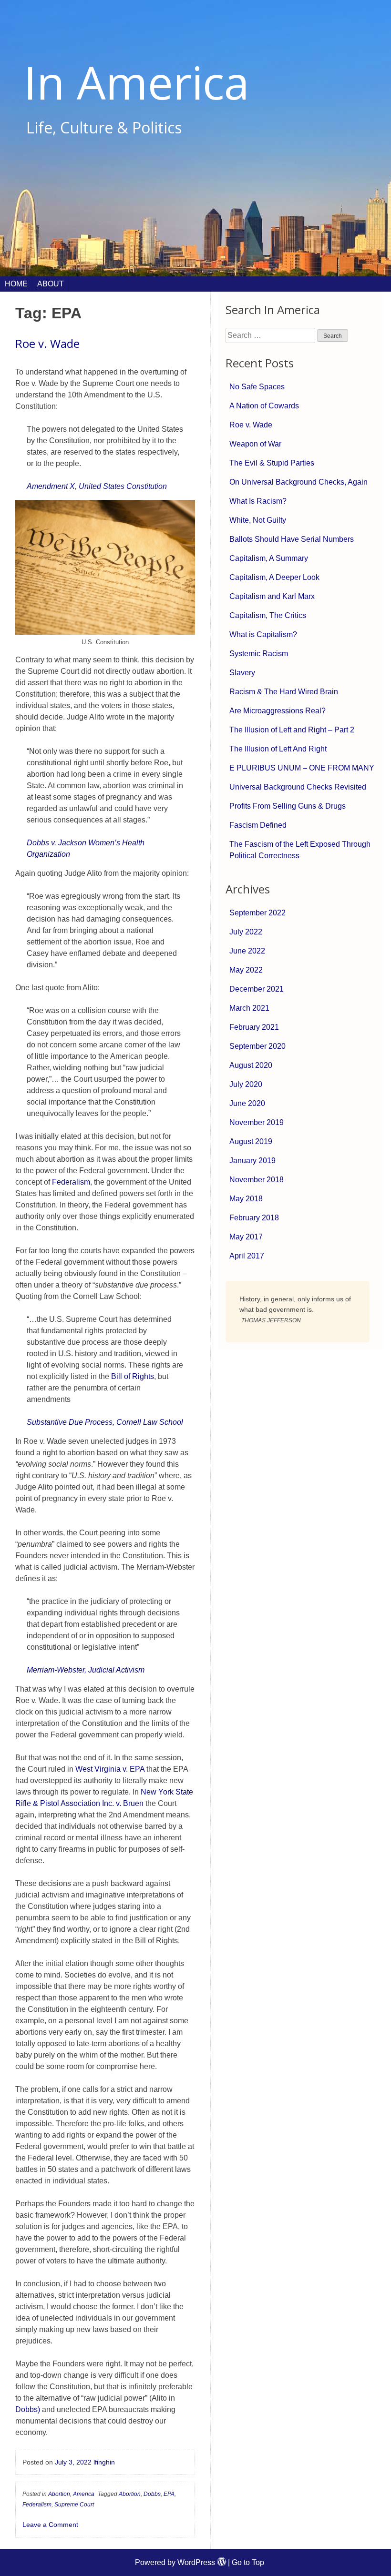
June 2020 (247, 1103)
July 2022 (246, 932)
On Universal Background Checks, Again (298, 482)
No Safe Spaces (257, 387)
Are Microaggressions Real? (278, 711)
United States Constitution (123, 486)
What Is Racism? (258, 501)
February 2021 (254, 1027)
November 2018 (257, 1180)
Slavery (242, 673)
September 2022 (257, 913)
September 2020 (257, 1046)
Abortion (59, 2494)
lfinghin (104, 2462)
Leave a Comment (50, 2525)
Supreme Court (74, 2505)
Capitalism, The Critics (268, 615)
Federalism (71, 1182)
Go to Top (248, 2562)
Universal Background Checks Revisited (298, 787)
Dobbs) (28, 2409)
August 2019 (251, 1141)
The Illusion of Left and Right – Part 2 (292, 730)
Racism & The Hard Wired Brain (284, 692)
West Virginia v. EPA (110, 1769)
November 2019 (257, 1122)
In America (137, 82)
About (51, 284)
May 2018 (246, 1199)
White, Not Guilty (258, 520)
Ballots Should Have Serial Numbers (292, 539)
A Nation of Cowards (264, 406)
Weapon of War (255, 444)
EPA (169, 2494)
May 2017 (246, 1237)
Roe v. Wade (47, 343)
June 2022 (247, 951)
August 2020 (251, 1065)
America (84, 2494)
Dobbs (152, 2494)
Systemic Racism (259, 654)
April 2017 (247, 1256)
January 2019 (252, 1161)
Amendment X (51, 486)
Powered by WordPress (176, 2562)
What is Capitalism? (263, 634)
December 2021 (257, 989)
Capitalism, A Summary (269, 558)
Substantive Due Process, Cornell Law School (105, 1422)
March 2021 (249, 1008)
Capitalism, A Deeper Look (274, 577)
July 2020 (246, 1084)
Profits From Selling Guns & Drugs (288, 806)
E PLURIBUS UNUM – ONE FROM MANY (302, 768)
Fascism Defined (258, 825)
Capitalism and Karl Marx (272, 596)
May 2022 (246, 970)
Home (16, 284)
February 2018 (254, 1218)
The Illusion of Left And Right (278, 749)
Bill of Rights (133, 1376)
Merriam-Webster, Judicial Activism (86, 1670)
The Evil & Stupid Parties (272, 463)
